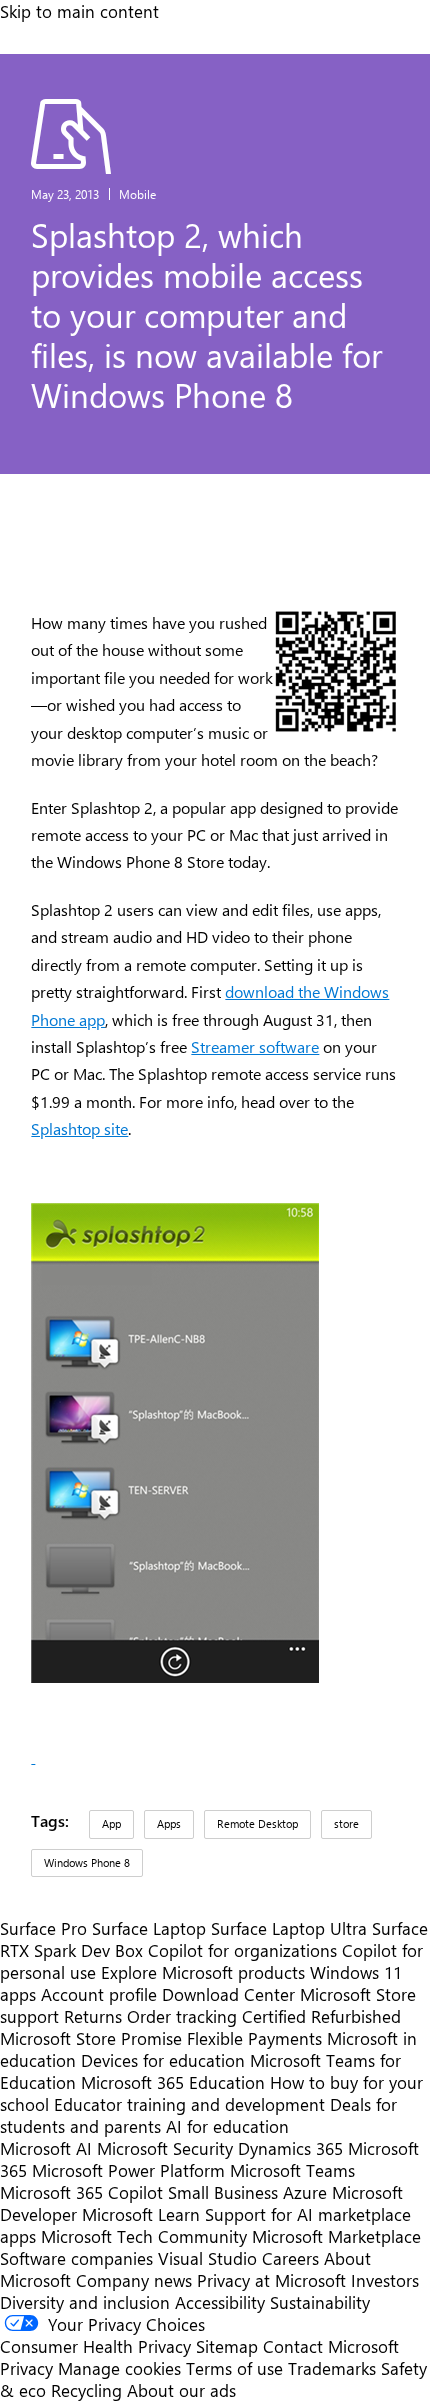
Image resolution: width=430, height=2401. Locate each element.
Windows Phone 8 (87, 1862)
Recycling (86, 2390)
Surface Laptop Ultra (289, 1928)
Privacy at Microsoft (271, 2280)
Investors (385, 2280)
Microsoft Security (165, 2148)
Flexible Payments (254, 2038)
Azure (305, 2192)
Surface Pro (43, 1928)
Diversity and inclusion (85, 2302)
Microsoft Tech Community (144, 2236)
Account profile (99, 1994)
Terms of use (234, 2368)
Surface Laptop (149, 1928)
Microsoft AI (46, 2148)
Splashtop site (79, 1128)
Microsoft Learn (141, 2214)
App (111, 1823)
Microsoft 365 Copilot (81, 2192)
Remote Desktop (257, 1823)
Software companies (76, 2258)
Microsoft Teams (292, 2170)
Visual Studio (207, 2258)
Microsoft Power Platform (128, 2170)
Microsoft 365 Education (173, 2082)
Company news (134, 2280)
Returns (93, 2016)
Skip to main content (79, 11)
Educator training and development (189, 2104)
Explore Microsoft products (203, 1972)
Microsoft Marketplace (336, 2236)
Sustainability (320, 2302)
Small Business (223, 2192)
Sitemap (227, 2346)
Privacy (29, 2368)
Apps (169, 1823)
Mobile (137, 194)
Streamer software (255, 1046)
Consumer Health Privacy (95, 2346)
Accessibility (220, 2302)
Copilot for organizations (242, 1950)
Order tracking (182, 2016)
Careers (290, 2258)
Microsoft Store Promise (91, 2038)
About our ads (181, 2390)
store (346, 1823)
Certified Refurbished (321, 2016)
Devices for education (163, 2060)
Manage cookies (119, 2368)
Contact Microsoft (331, 2346)
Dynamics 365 (290, 2148)
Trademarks (332, 2368)
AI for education (227, 2126)
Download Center (228, 1994)
